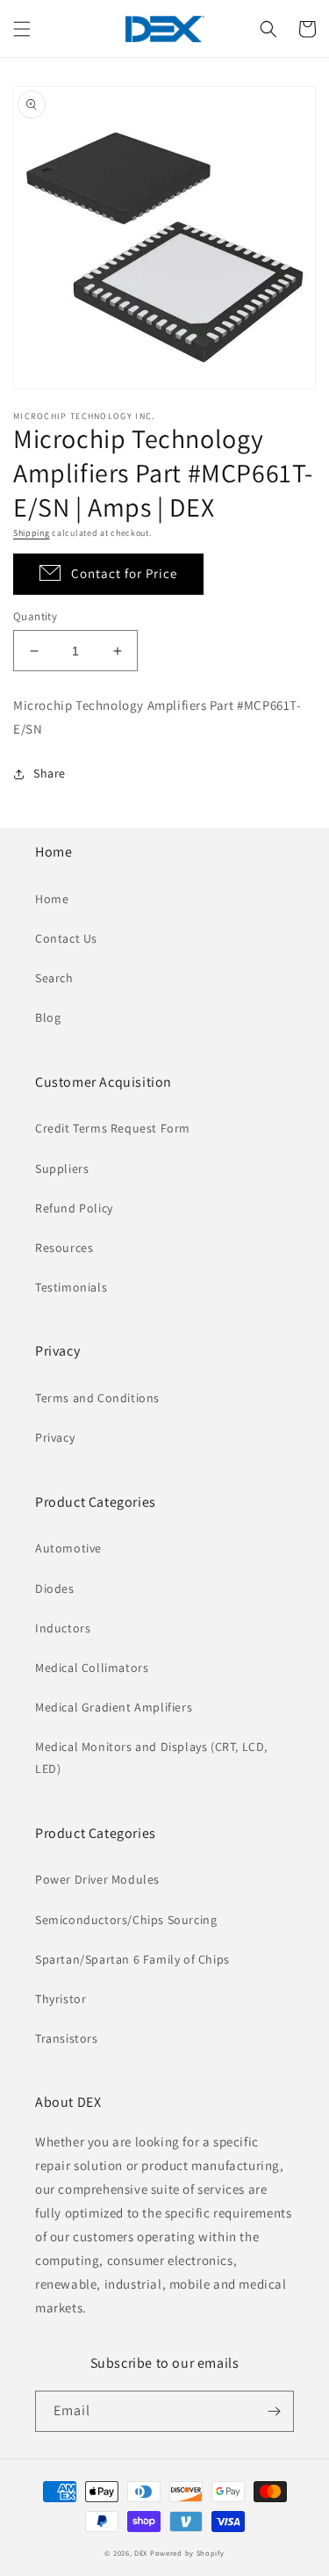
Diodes (55, 1588)
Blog (48, 1017)
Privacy (55, 1437)
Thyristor (61, 1999)
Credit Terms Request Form (113, 1128)
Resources (64, 1248)
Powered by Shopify (187, 2553)
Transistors (67, 2038)
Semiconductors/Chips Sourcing (126, 1920)
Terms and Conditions (97, 1398)
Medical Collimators (92, 1668)
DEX (141, 2553)
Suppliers (62, 1169)
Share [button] (50, 773)
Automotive (68, 1548)
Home (52, 899)
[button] (22, 29)
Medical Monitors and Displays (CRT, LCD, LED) (151, 1758)
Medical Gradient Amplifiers (114, 1707)
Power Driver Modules (97, 1879)
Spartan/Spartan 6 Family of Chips (132, 1959)
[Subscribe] (274, 2411)
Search (54, 978)
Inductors (63, 1628)
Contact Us (66, 938)
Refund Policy (74, 1208)
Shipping (32, 533)
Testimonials (71, 1287)
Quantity (35, 616)
